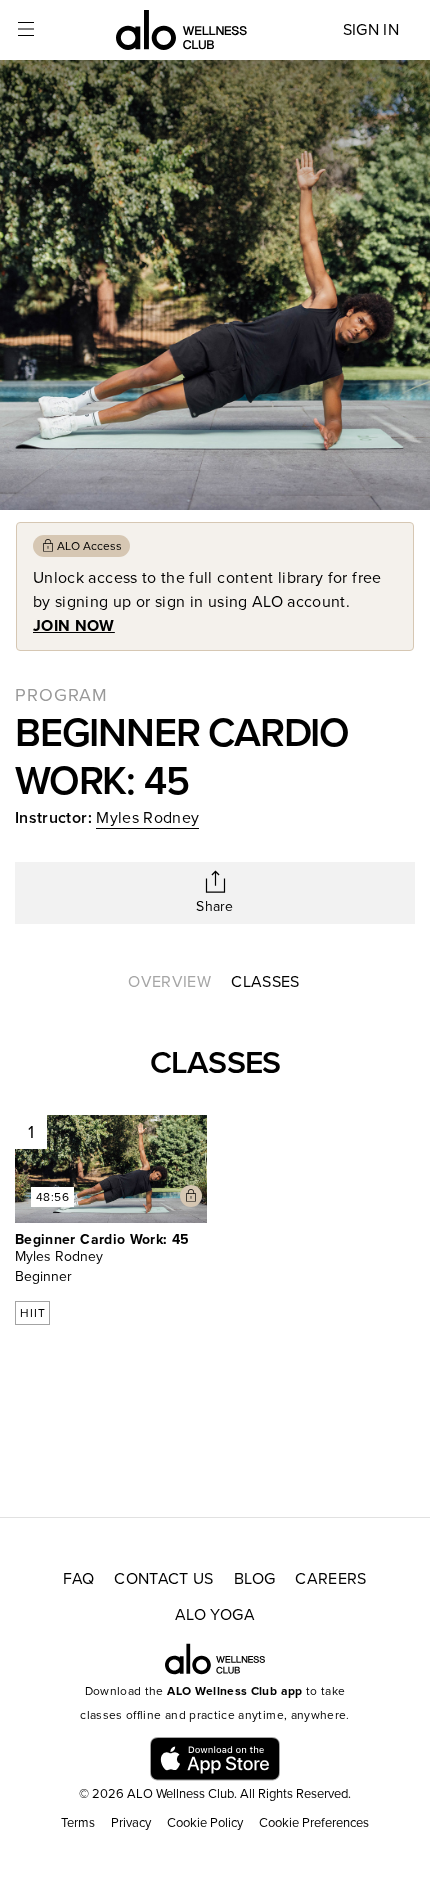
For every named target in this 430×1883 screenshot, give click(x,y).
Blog (254, 1579)
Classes (265, 982)
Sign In (371, 30)
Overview (169, 982)
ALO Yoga (215, 1615)
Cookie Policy (205, 1823)
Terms (78, 1823)
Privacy (131, 1823)
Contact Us (164, 1579)
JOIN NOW (74, 626)
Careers (330, 1579)
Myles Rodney (147, 818)
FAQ (78, 1579)
